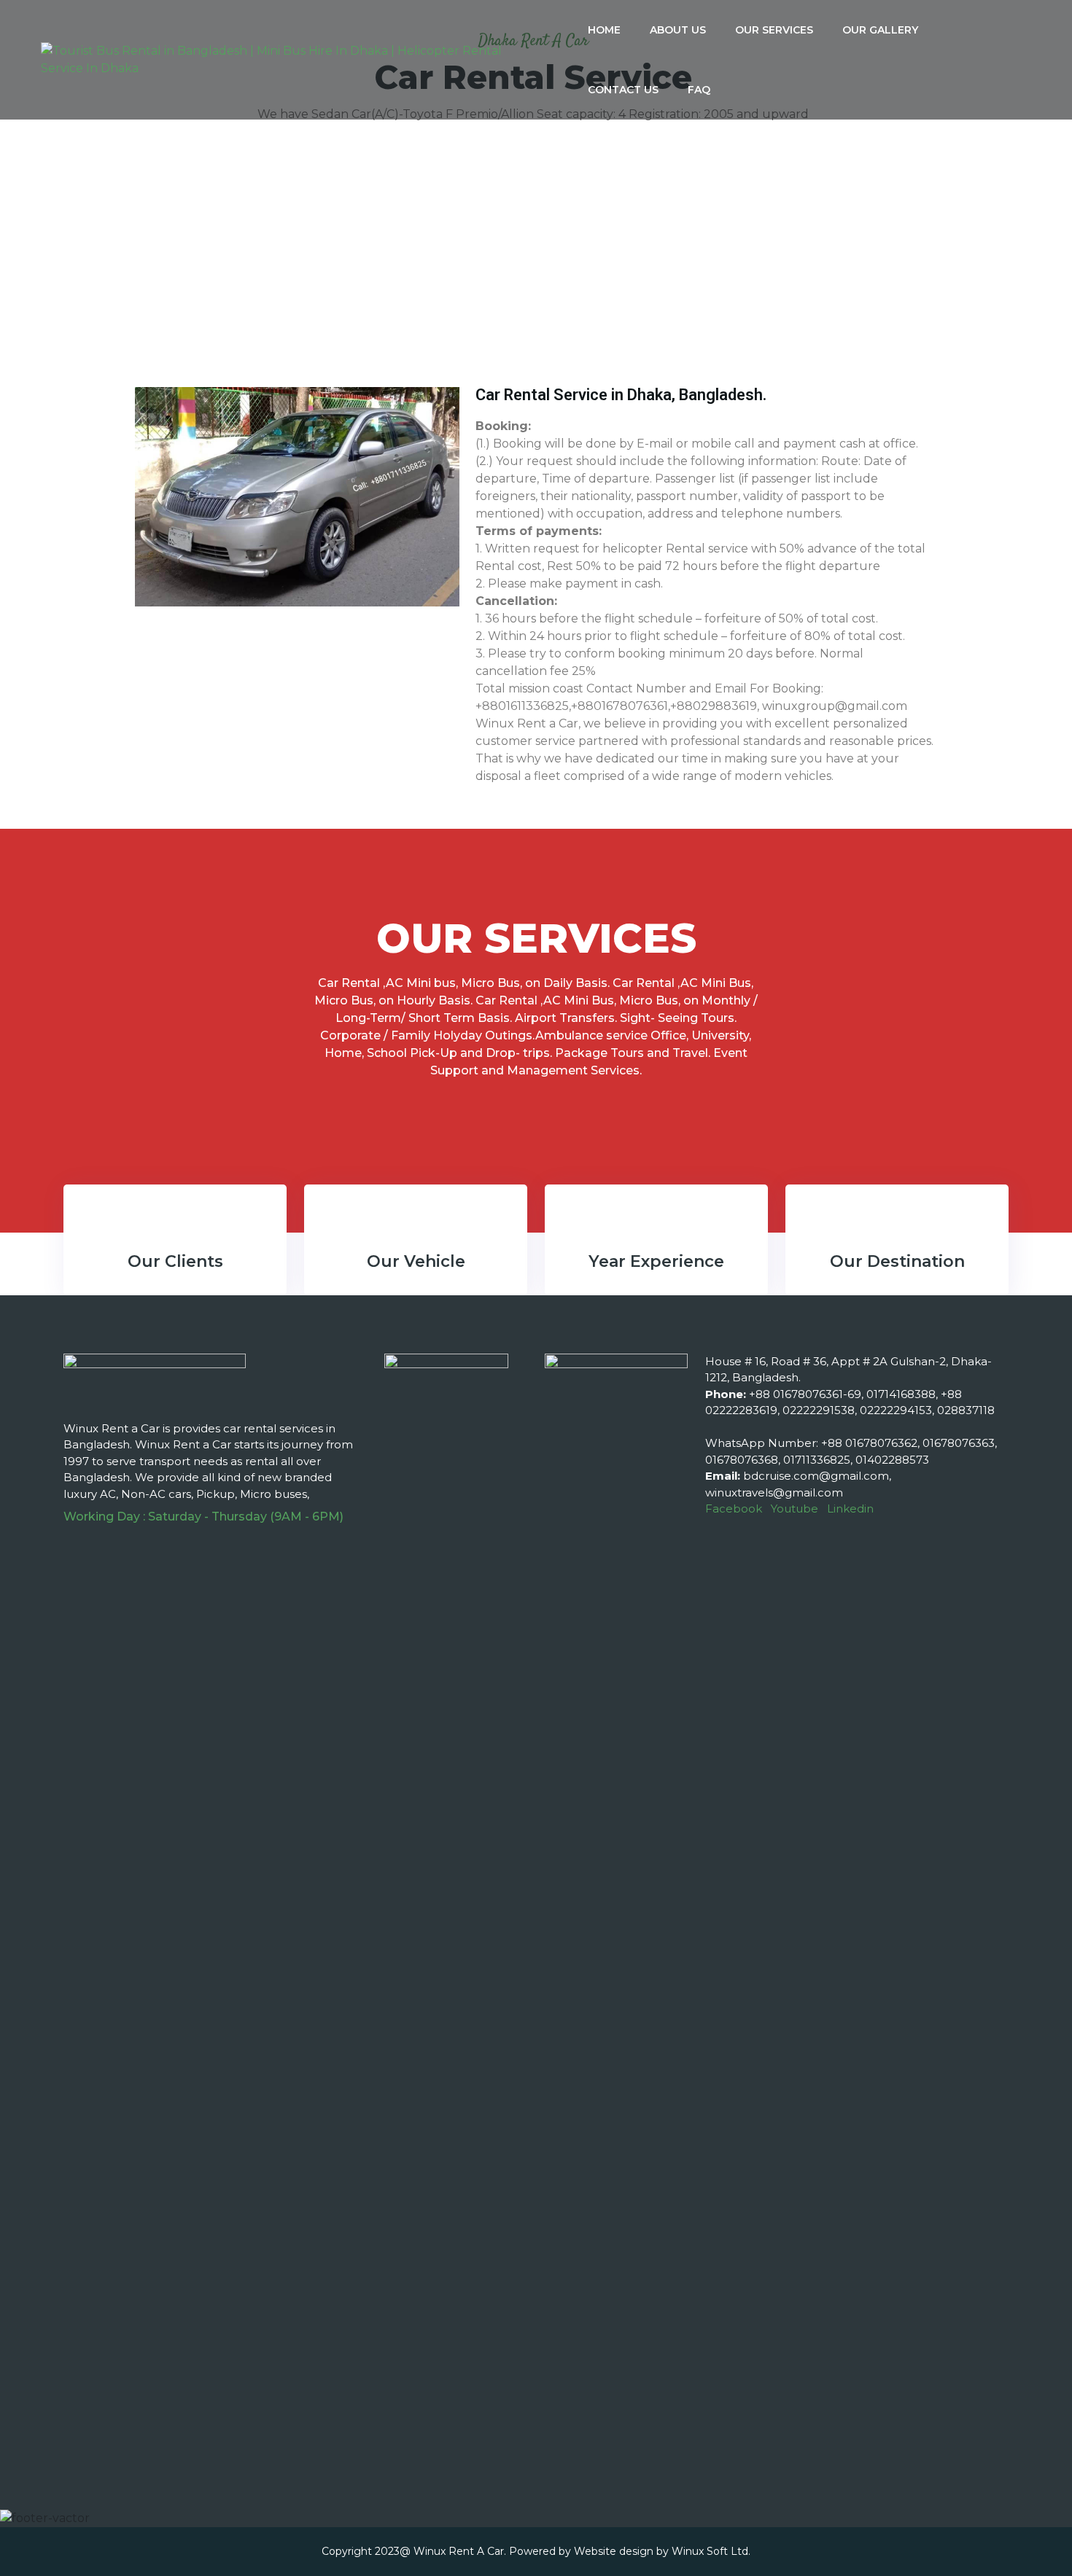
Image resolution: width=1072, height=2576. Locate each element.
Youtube (795, 1508)
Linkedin (850, 1508)
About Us (678, 30)
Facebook (734, 1508)
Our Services (774, 30)
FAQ (699, 90)
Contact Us (623, 90)
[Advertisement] (536, 263)
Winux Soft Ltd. (711, 2551)
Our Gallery (880, 30)
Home (604, 30)
